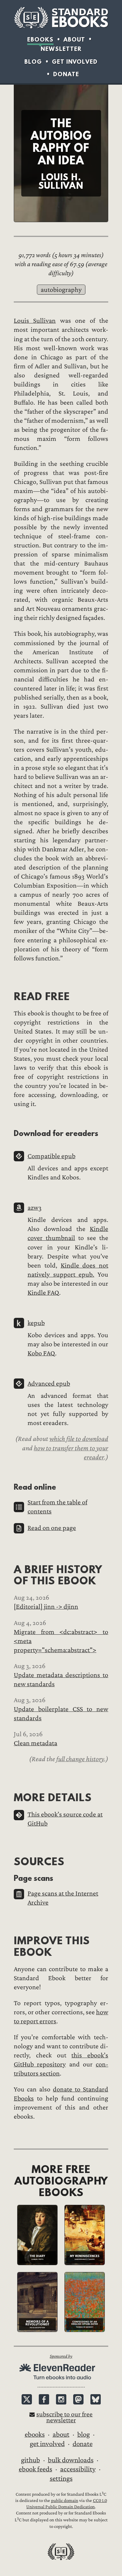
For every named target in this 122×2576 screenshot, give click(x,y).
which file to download (79, 1439)
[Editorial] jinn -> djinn (46, 1607)
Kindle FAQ (43, 1293)
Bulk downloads (71, 2460)
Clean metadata (36, 1743)
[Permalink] (9, 996)
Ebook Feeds (36, 2469)
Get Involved (75, 62)
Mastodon (78, 2399)
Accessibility (78, 2469)
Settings (61, 2479)
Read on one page (52, 1528)
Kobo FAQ (41, 1353)
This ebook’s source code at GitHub (65, 1819)
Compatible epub (51, 1156)
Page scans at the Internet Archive (63, 1898)
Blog (33, 62)
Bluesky (96, 2399)
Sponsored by (61, 2356)
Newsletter (61, 49)
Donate (66, 74)
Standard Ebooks (61, 18)
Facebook (44, 2399)
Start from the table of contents (57, 1507)
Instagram (61, 2399)
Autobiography (61, 290)
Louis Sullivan (35, 321)
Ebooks (40, 40)
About (74, 40)
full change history (80, 1759)
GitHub (30, 2460)
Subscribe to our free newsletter (64, 2417)
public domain (65, 2501)
